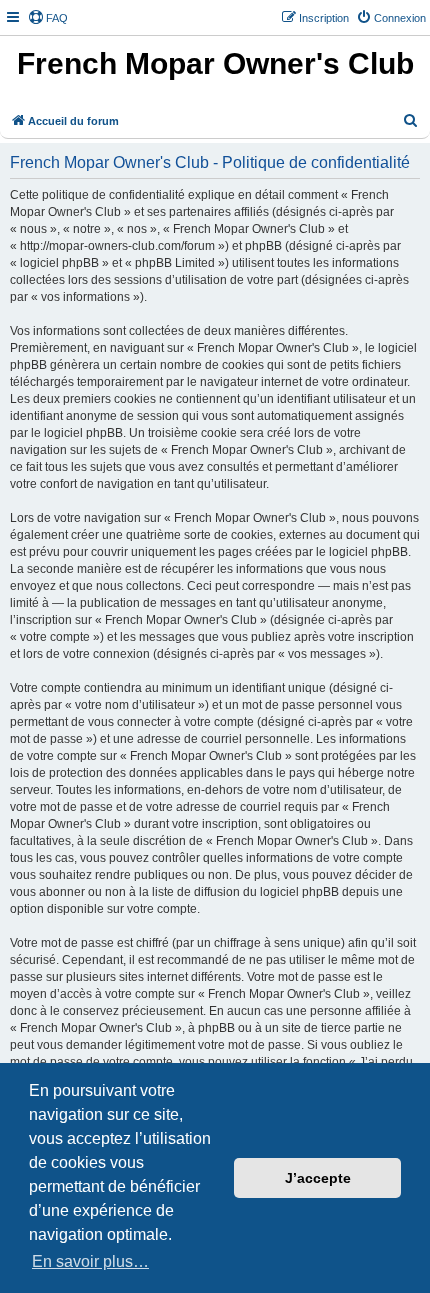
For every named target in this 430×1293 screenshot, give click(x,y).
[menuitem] (48, 18)
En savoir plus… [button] (90, 1261)
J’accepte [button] (318, 1178)
